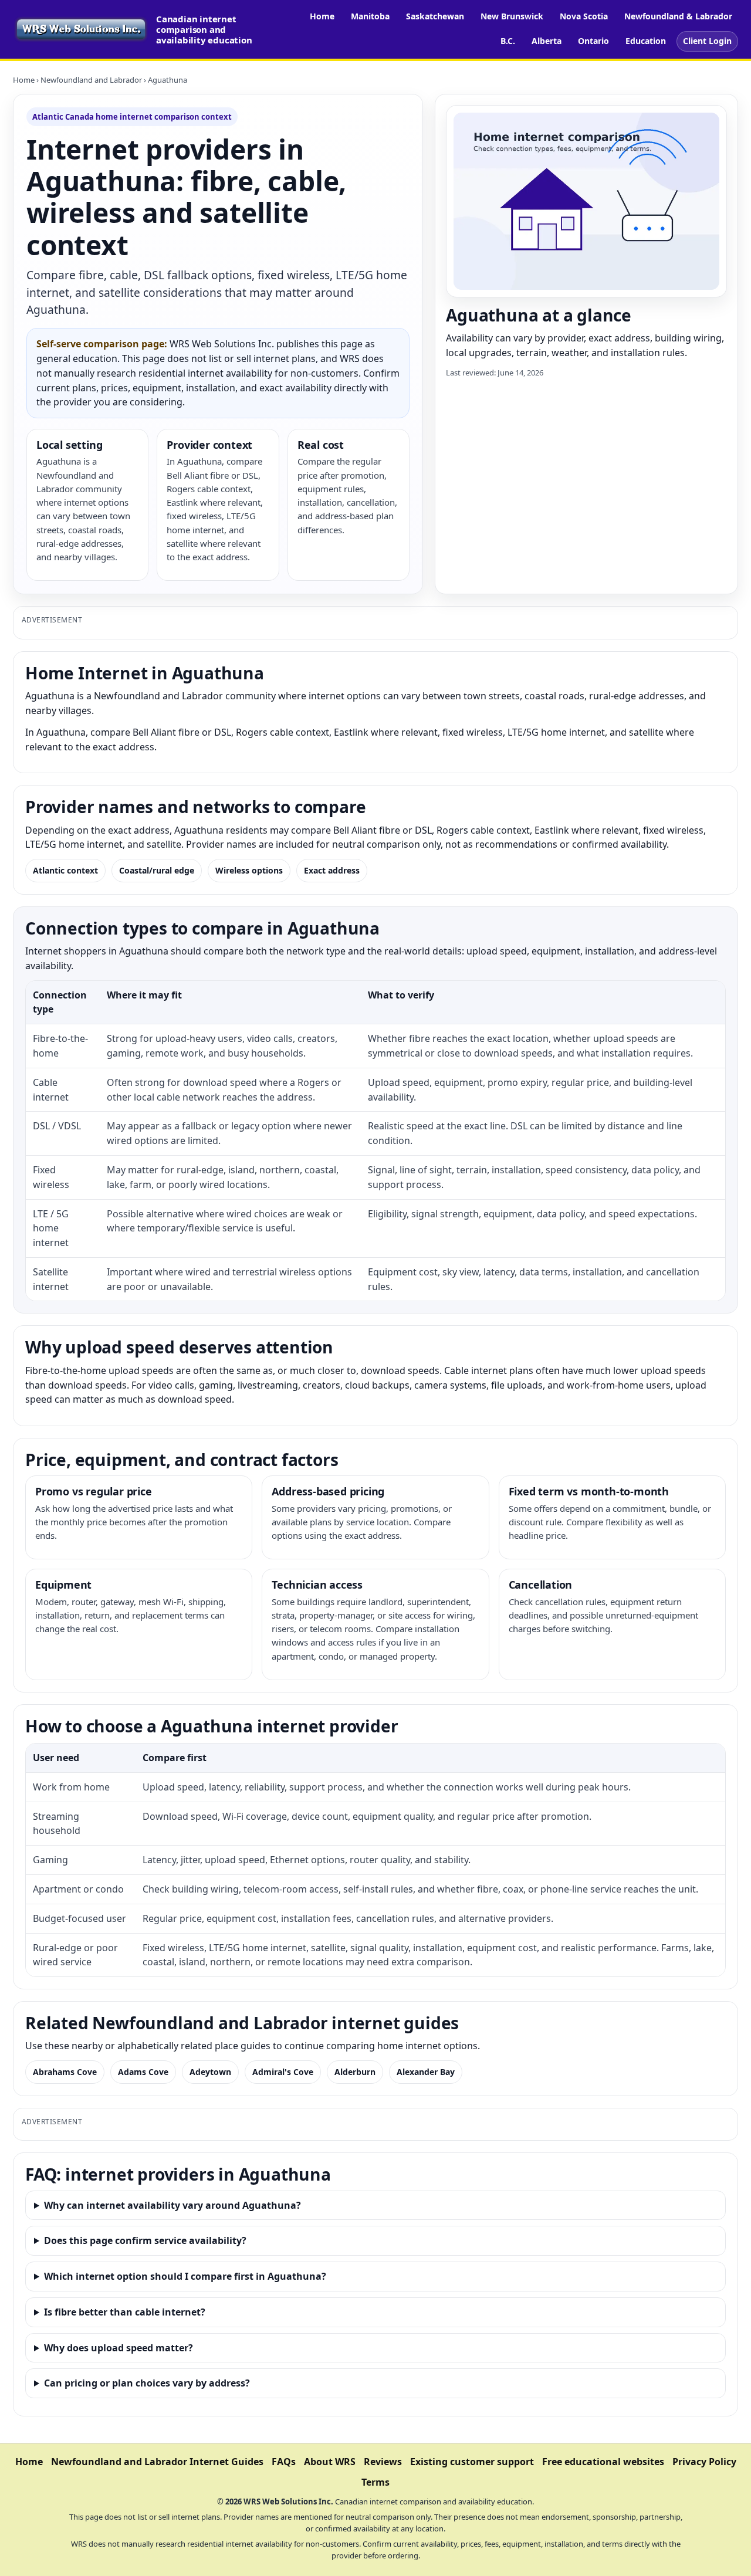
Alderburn (355, 2072)
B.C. (508, 41)
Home (322, 16)
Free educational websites (603, 2462)
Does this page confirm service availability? (145, 2240)
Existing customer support (472, 2462)
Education (646, 41)
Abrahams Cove (65, 2072)
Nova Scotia (584, 16)
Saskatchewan (435, 16)
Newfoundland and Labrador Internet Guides (157, 2462)
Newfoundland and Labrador (91, 80)
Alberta (547, 41)
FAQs (284, 2462)
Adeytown (210, 2072)
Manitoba (370, 16)
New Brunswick (512, 16)
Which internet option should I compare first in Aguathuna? (185, 2276)
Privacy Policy (704, 2462)
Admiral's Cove (283, 2072)
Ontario (593, 41)
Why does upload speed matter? (119, 2348)
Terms (375, 2482)
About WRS (330, 2462)
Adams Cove (143, 2072)
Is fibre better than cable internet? (125, 2312)
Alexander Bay (426, 2072)
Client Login (707, 41)
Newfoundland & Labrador (678, 16)
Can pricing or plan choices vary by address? (147, 2383)
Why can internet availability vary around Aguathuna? (172, 2205)
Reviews (383, 2462)
